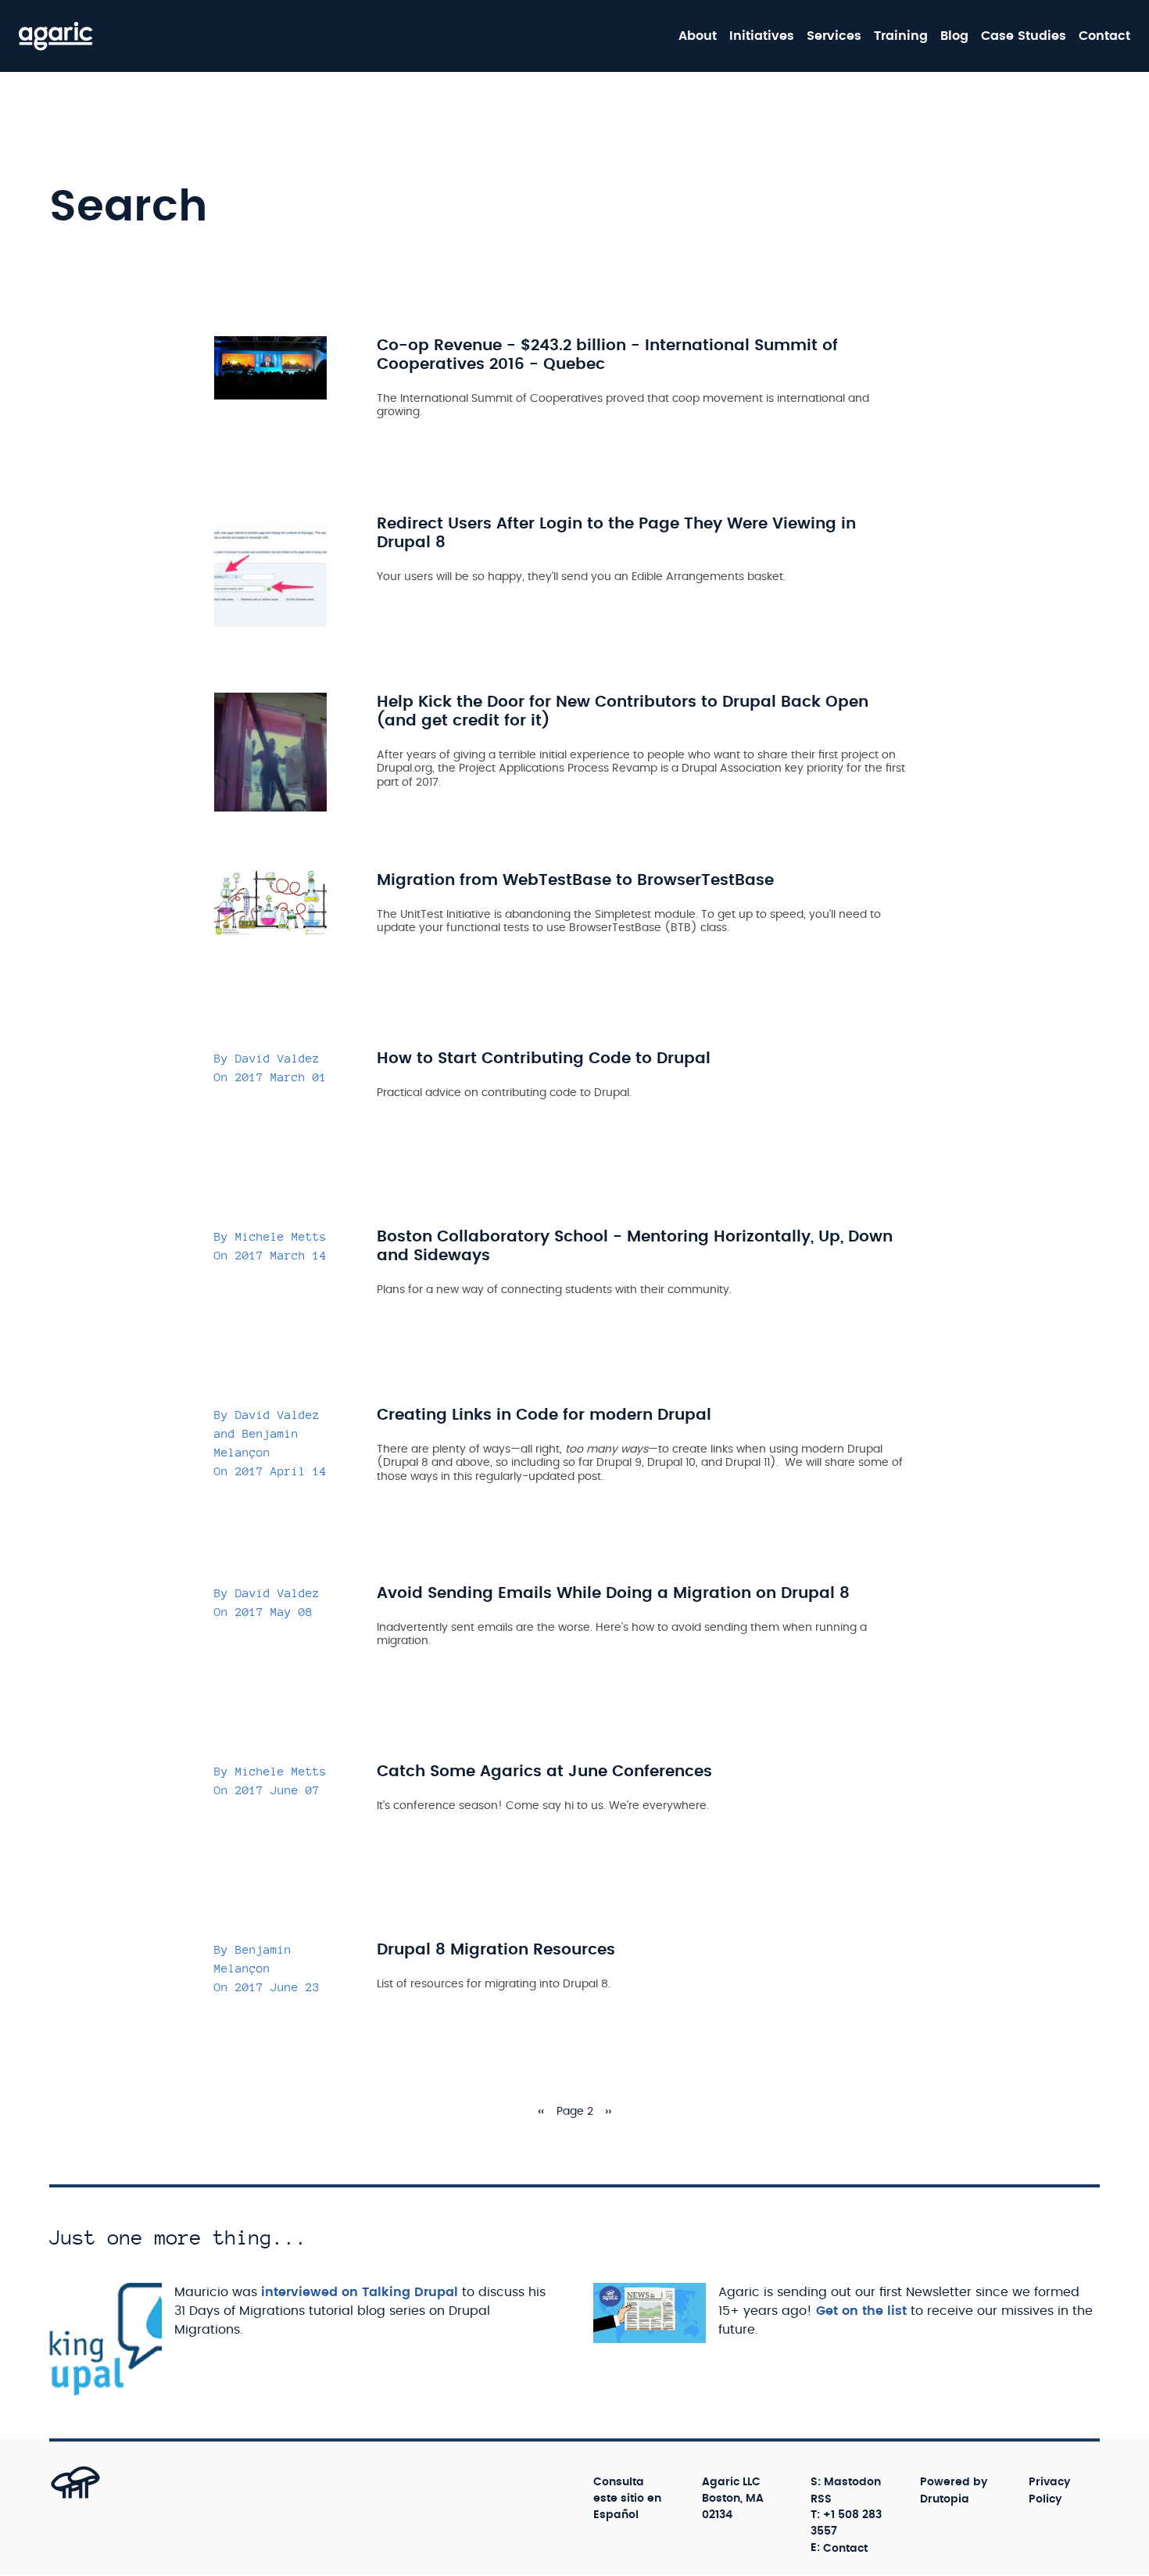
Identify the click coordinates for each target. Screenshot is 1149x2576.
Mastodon (852, 2482)
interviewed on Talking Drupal (360, 2292)
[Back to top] (58, 2498)
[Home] (56, 36)
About (698, 36)
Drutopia (945, 2499)
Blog (954, 36)
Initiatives (762, 36)
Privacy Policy (1050, 2490)
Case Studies (1024, 36)
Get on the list (861, 2311)
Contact (1104, 36)
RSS (821, 2499)
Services (834, 36)
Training (901, 36)
